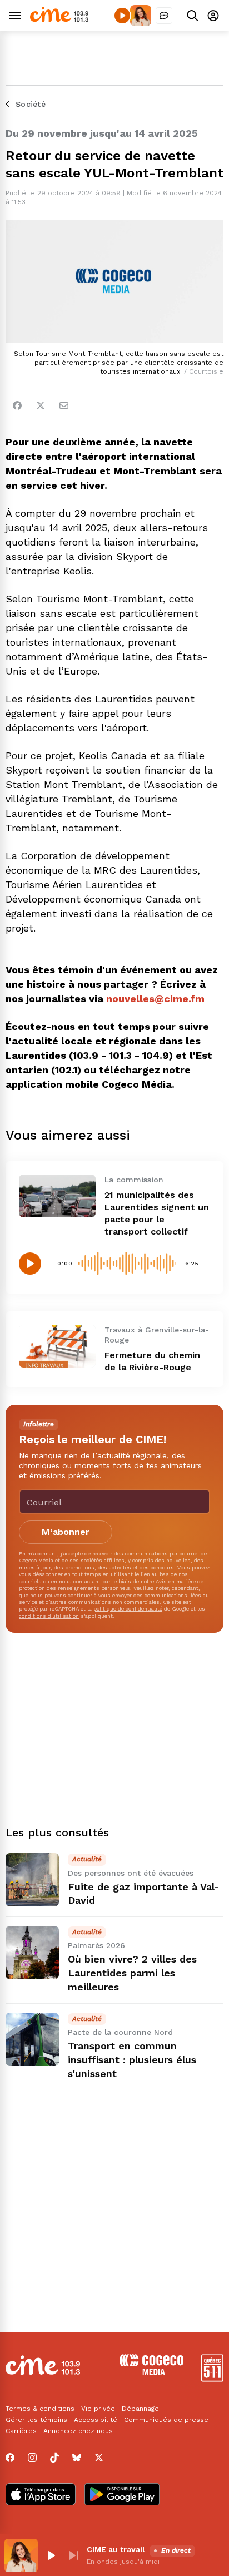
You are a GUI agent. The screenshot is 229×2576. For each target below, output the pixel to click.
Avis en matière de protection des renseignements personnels (111, 1585)
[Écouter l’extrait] (30, 1264)
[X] (99, 2458)
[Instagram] (32, 2458)
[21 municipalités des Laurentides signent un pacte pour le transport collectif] (57, 1196)
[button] (51, 2555)
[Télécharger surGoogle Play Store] (122, 2495)
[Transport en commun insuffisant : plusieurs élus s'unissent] (32, 2039)
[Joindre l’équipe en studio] (164, 16)
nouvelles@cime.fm (155, 999)
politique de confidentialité (128, 1609)
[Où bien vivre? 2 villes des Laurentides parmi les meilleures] (32, 1953)
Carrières (21, 2431)
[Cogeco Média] (151, 2372)
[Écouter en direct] (122, 16)
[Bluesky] (77, 2458)
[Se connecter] (213, 15)
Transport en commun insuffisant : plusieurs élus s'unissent (132, 2060)
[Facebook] (17, 405)
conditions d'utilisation (49, 1616)
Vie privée (98, 2409)
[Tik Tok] (54, 2458)
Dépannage (140, 2409)
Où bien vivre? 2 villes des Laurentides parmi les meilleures (132, 1973)
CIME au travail (116, 2549)
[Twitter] (41, 405)
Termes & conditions (40, 2409)
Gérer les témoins (36, 2420)
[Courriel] (64, 405)
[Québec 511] (212, 2379)
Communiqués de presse (166, 2420)
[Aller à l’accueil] (59, 19)
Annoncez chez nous (78, 2431)
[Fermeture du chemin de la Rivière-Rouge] (57, 1346)
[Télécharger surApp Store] (41, 2495)
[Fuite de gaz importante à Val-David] (32, 1880)
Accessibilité (96, 2420)
